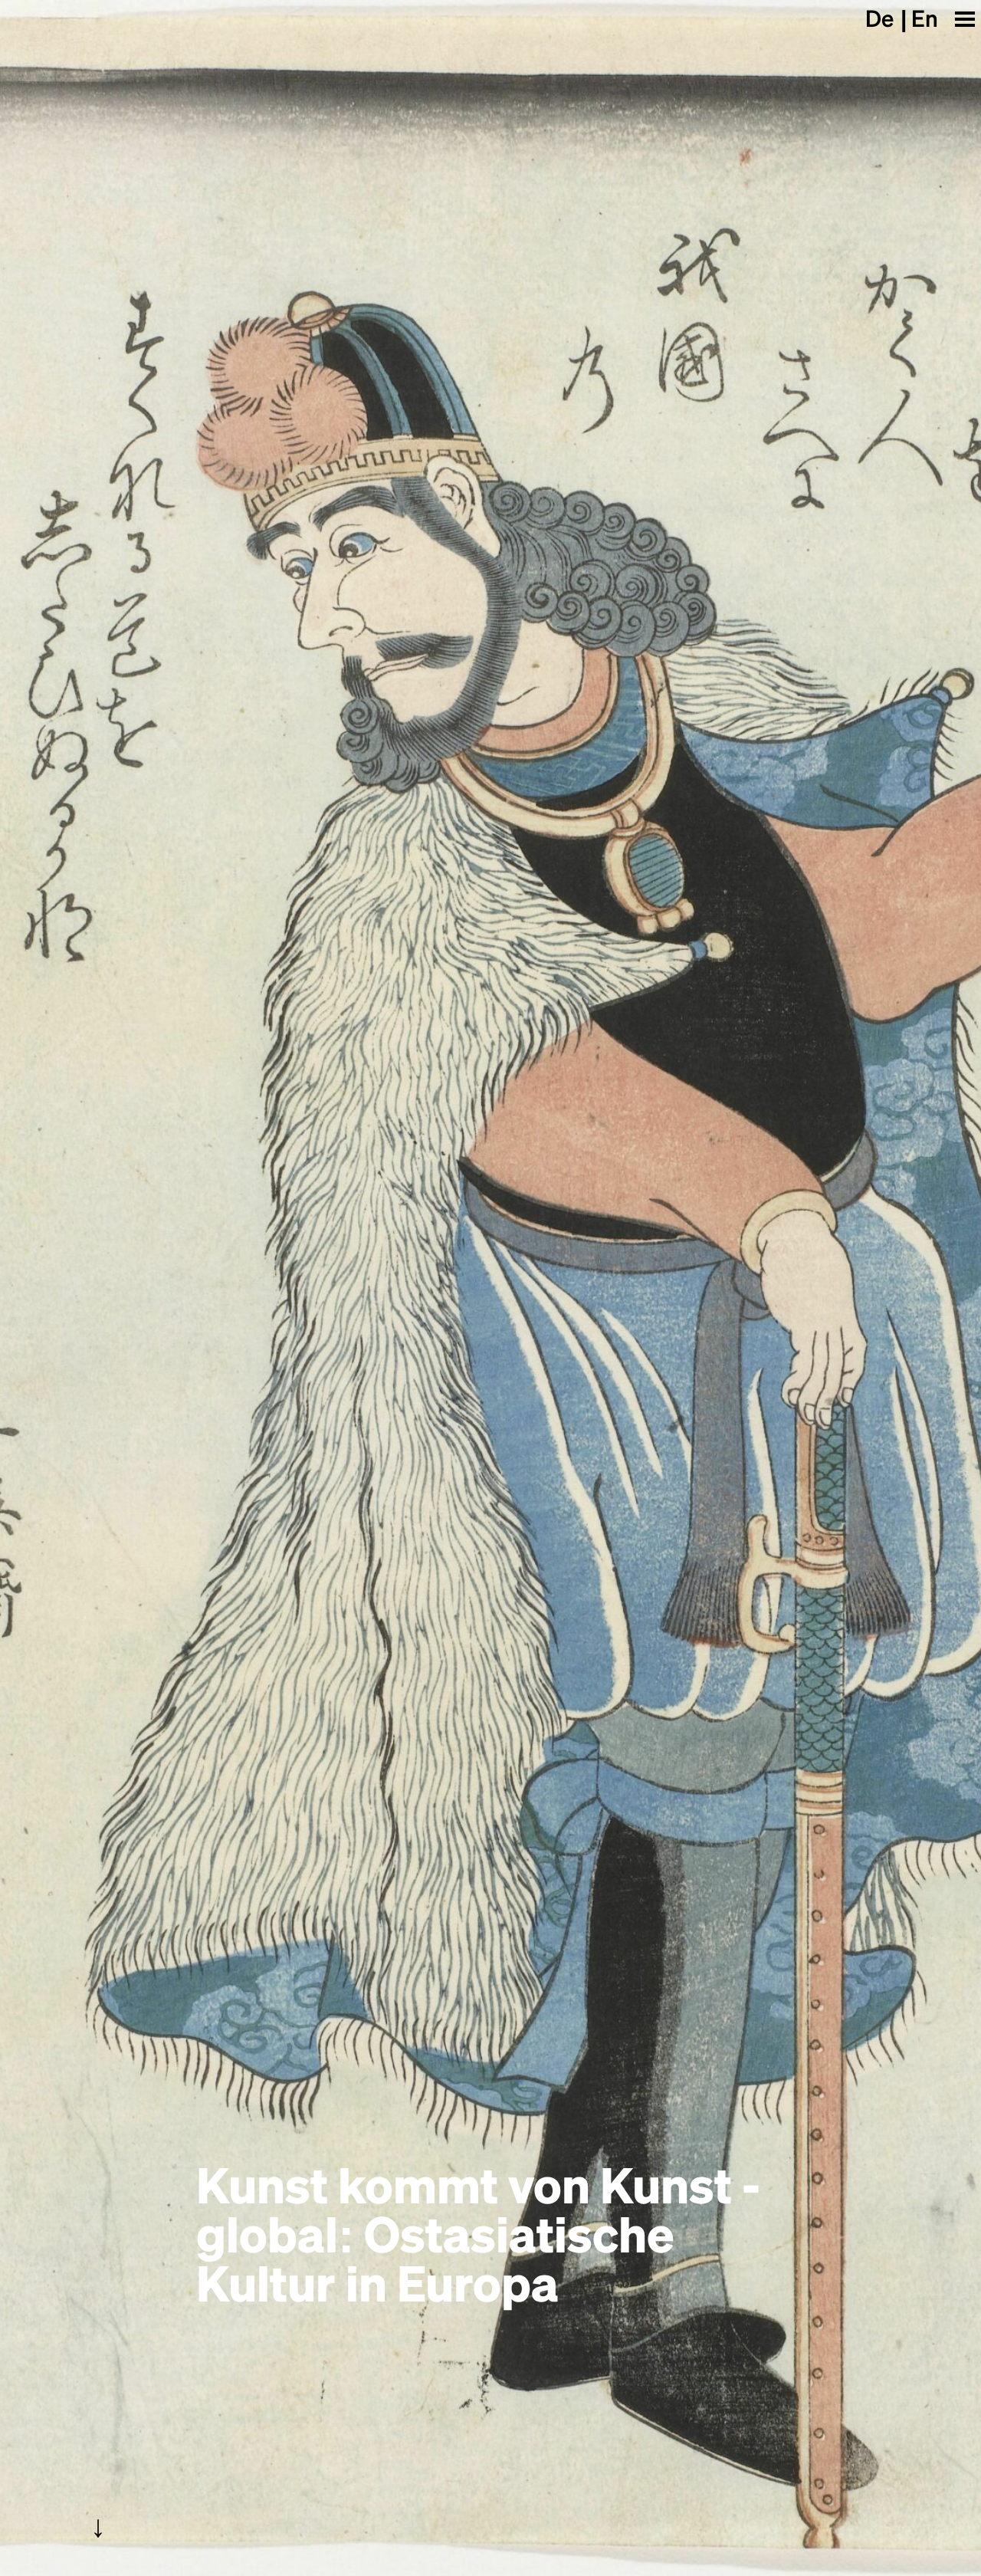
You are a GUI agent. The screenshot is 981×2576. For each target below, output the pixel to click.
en (925, 18)
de (879, 18)
